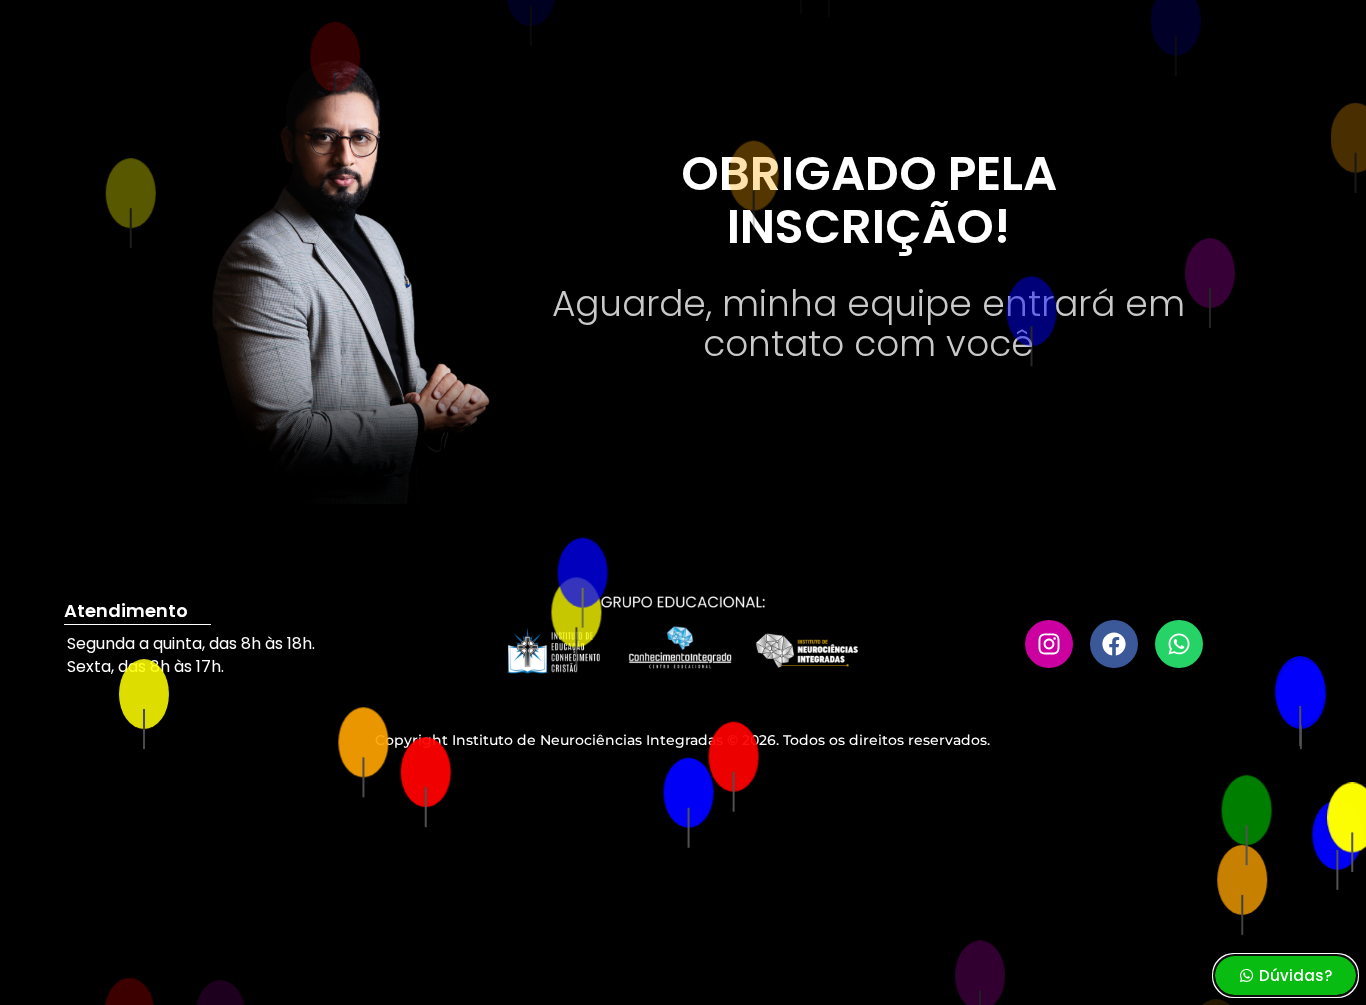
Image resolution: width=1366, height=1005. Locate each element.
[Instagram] (1049, 644)
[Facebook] (1114, 644)
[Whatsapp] (1179, 644)
